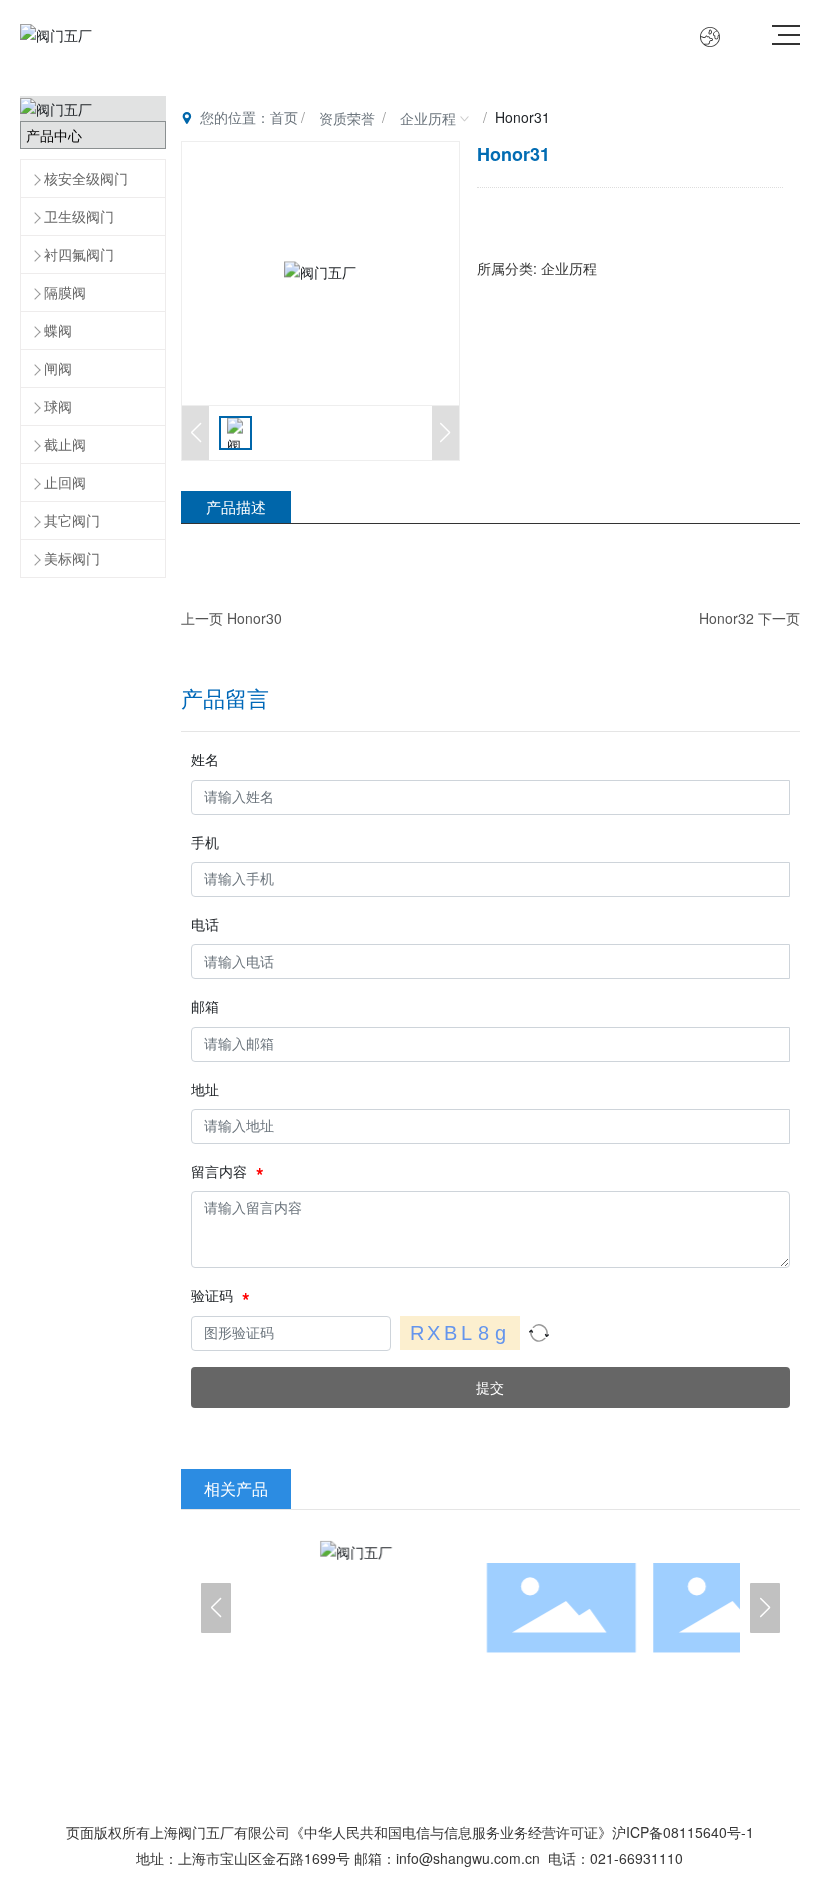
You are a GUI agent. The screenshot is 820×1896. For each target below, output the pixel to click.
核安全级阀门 (86, 178)
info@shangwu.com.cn (468, 1858)
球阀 (58, 406)
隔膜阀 (65, 292)
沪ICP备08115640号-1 (683, 1832)
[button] (216, 1608)
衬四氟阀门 (79, 254)
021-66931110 (636, 1858)
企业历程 (428, 118)
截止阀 (65, 444)
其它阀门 (72, 520)
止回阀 (65, 482)
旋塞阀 (497, 1607)
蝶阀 (58, 330)
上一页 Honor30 (231, 618)
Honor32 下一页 (749, 618)
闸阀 (58, 368)
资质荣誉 (347, 118)
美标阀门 (72, 558)
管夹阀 (330, 1607)
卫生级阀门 (79, 216)
